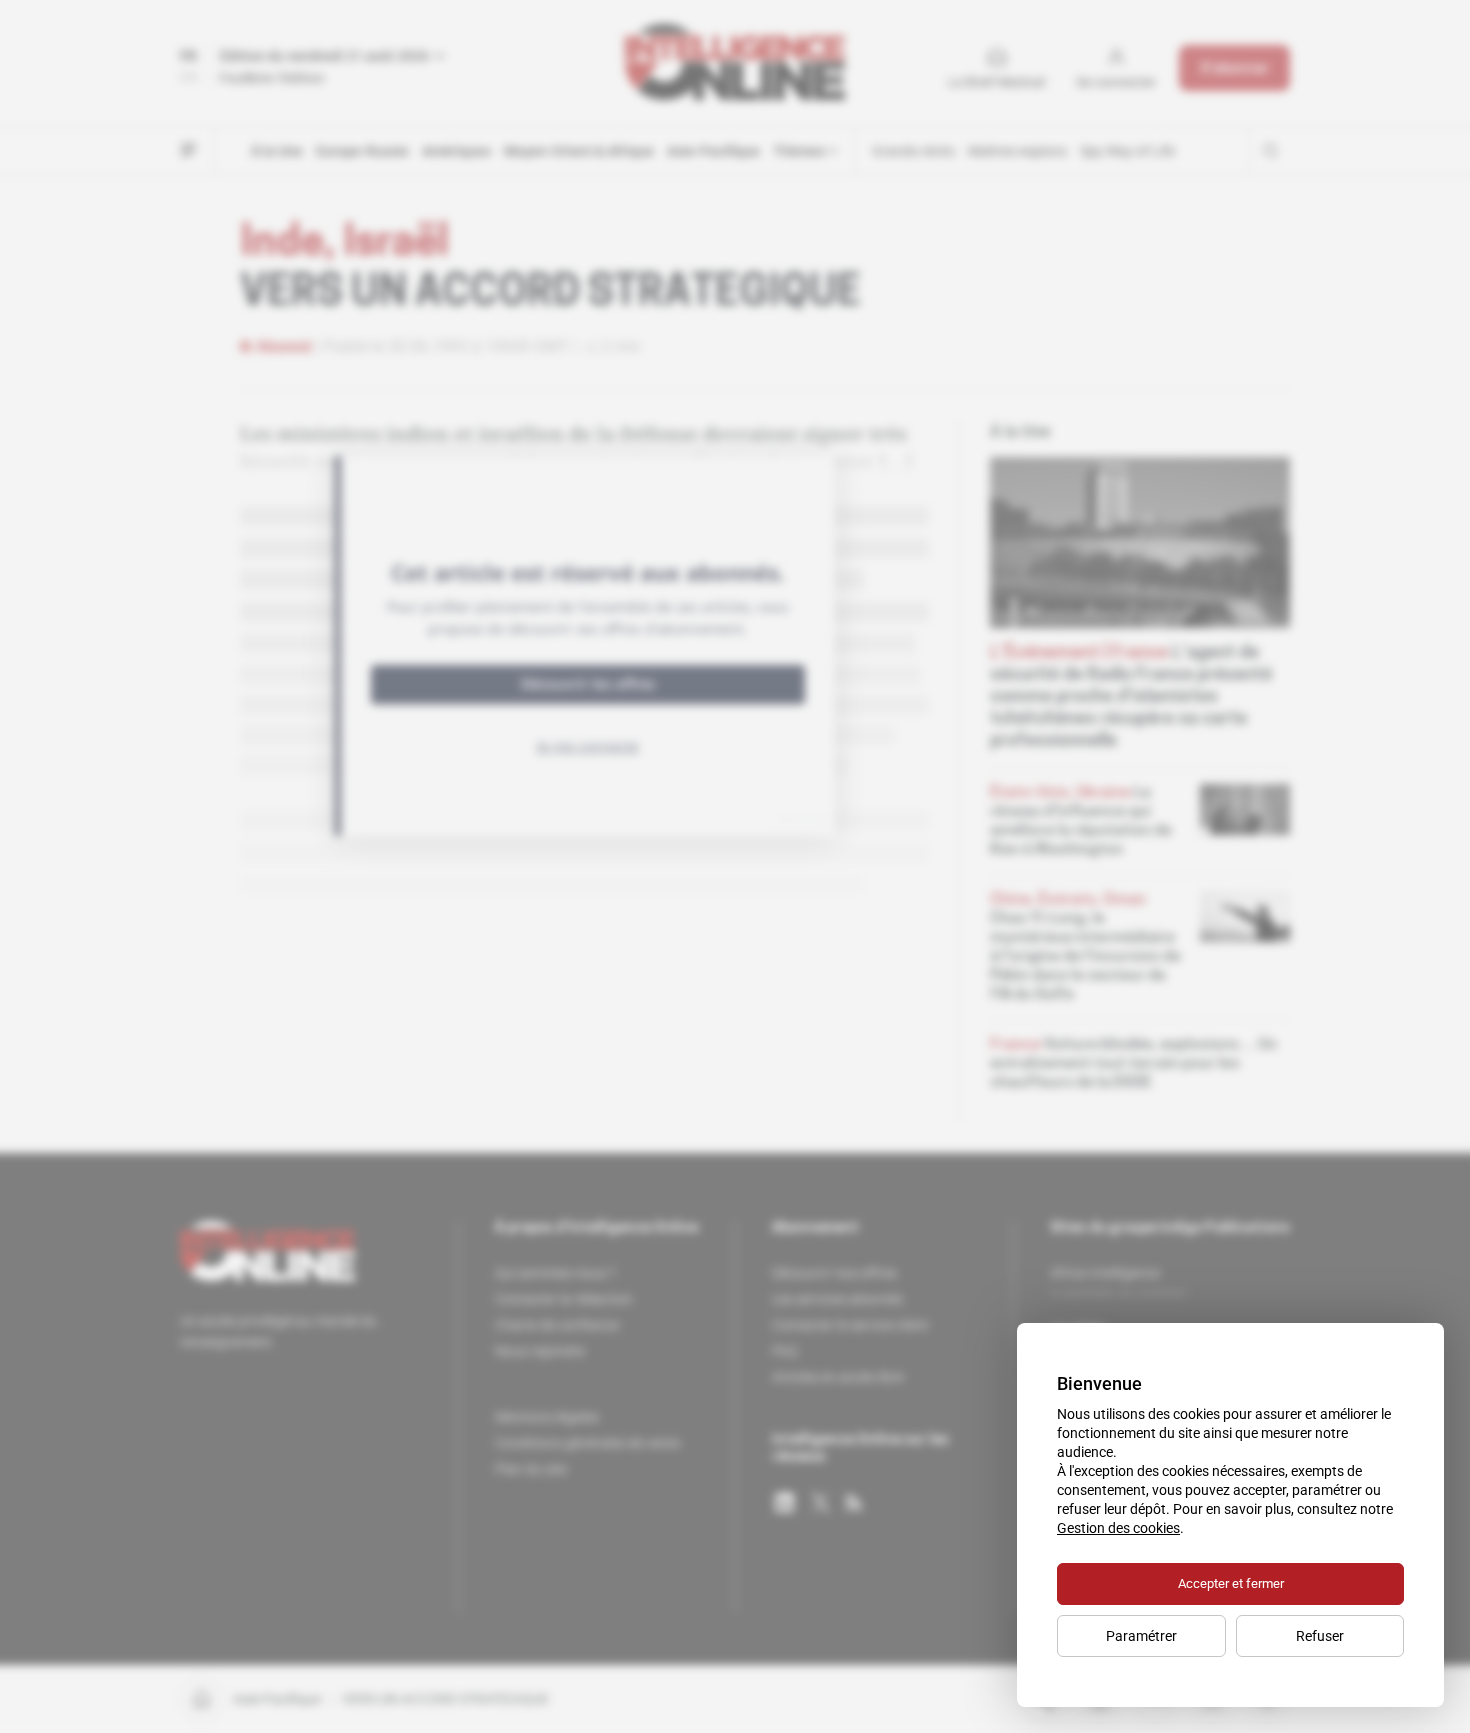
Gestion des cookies (1118, 1528)
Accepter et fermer (1231, 1583)
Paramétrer (1141, 1636)
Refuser (1320, 1636)
